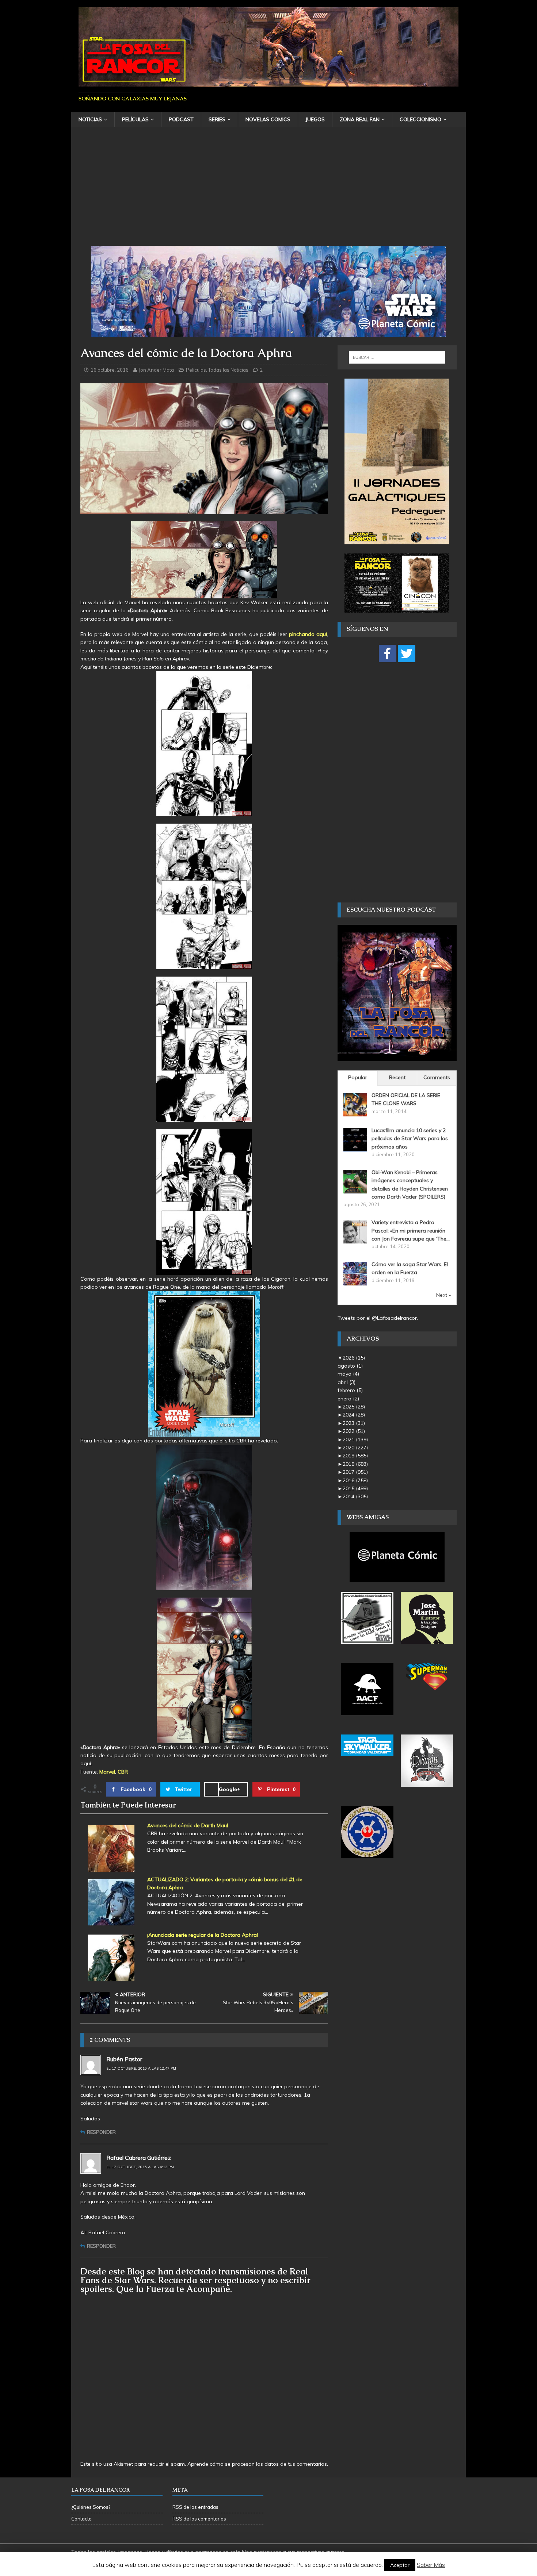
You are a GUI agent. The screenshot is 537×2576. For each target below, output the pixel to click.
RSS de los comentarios (199, 2519)
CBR (123, 1772)
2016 (355, 1480)
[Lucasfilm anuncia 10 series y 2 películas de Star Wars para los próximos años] (355, 1147)
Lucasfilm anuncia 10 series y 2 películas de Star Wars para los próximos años (410, 1138)
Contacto (81, 2519)
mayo (348, 1374)
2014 (355, 1496)
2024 (354, 1415)
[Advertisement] (268, 191)
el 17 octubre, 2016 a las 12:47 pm (141, 2068)
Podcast (181, 119)
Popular (358, 1077)
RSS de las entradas (195, 2507)
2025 (354, 1407)
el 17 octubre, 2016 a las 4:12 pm (140, 2167)
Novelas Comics (268, 119)
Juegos (315, 119)
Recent (397, 1077)
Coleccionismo (420, 119)
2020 (355, 1448)
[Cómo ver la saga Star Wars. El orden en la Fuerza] (355, 1281)
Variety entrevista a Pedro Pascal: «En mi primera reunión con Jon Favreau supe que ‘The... (411, 1230)
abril (346, 1382)
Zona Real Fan (360, 119)
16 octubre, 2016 (110, 370)
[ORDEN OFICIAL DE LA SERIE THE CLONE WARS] (355, 1112)
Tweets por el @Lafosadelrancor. (378, 1318)
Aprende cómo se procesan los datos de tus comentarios (257, 2464)
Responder (101, 2132)
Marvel (107, 1772)
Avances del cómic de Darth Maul (188, 1825)
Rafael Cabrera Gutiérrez (139, 2158)
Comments (437, 1077)
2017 (355, 1472)
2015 (355, 1488)
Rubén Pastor (124, 2059)
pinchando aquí (308, 634)
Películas (135, 119)
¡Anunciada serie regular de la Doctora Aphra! (203, 1935)
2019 (355, 1456)
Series (217, 119)
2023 (354, 1423)
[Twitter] (407, 653)
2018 (355, 1464)
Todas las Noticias (228, 370)
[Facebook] (388, 653)
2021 (355, 1440)
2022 (354, 1431)
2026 (354, 1358)
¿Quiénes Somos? (91, 2507)
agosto (350, 1366)
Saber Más (431, 2565)
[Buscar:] (397, 357)
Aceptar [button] (400, 2565)
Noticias (90, 119)
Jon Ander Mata (156, 370)
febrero (350, 1390)
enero (348, 1399)
